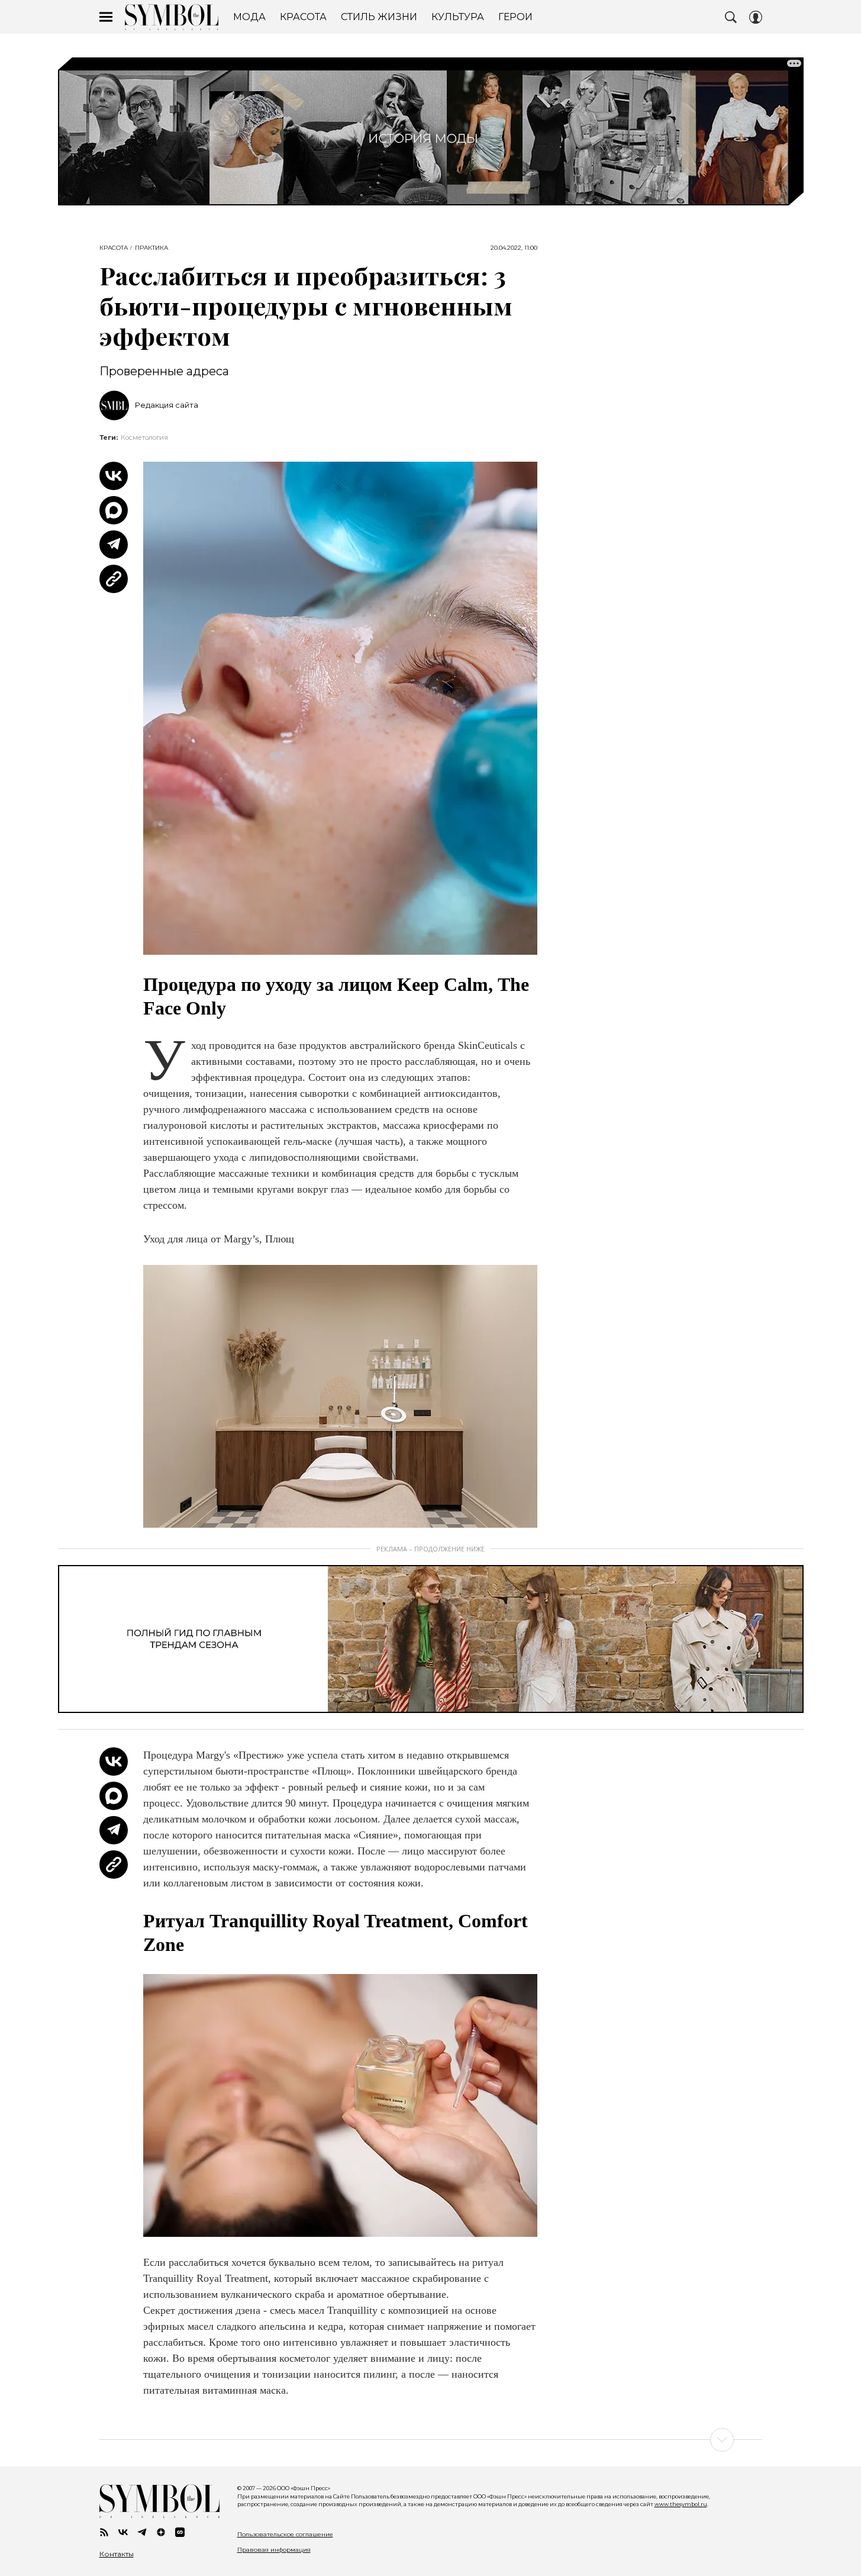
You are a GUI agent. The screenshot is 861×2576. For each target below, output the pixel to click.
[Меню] (106, 17)
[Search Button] (731, 17)
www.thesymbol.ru (681, 2504)
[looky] (180, 2532)
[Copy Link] (114, 579)
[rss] (104, 2532)
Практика (151, 248)
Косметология (144, 437)
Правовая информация (274, 2550)
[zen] (161, 2532)
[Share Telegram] (114, 545)
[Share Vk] (114, 476)
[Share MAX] (114, 510)
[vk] (123, 2532)
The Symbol (172, 17)
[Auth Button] (756, 17)
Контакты (117, 2554)
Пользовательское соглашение (285, 2534)
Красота (114, 248)
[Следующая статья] (431, 2440)
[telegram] (142, 2532)
